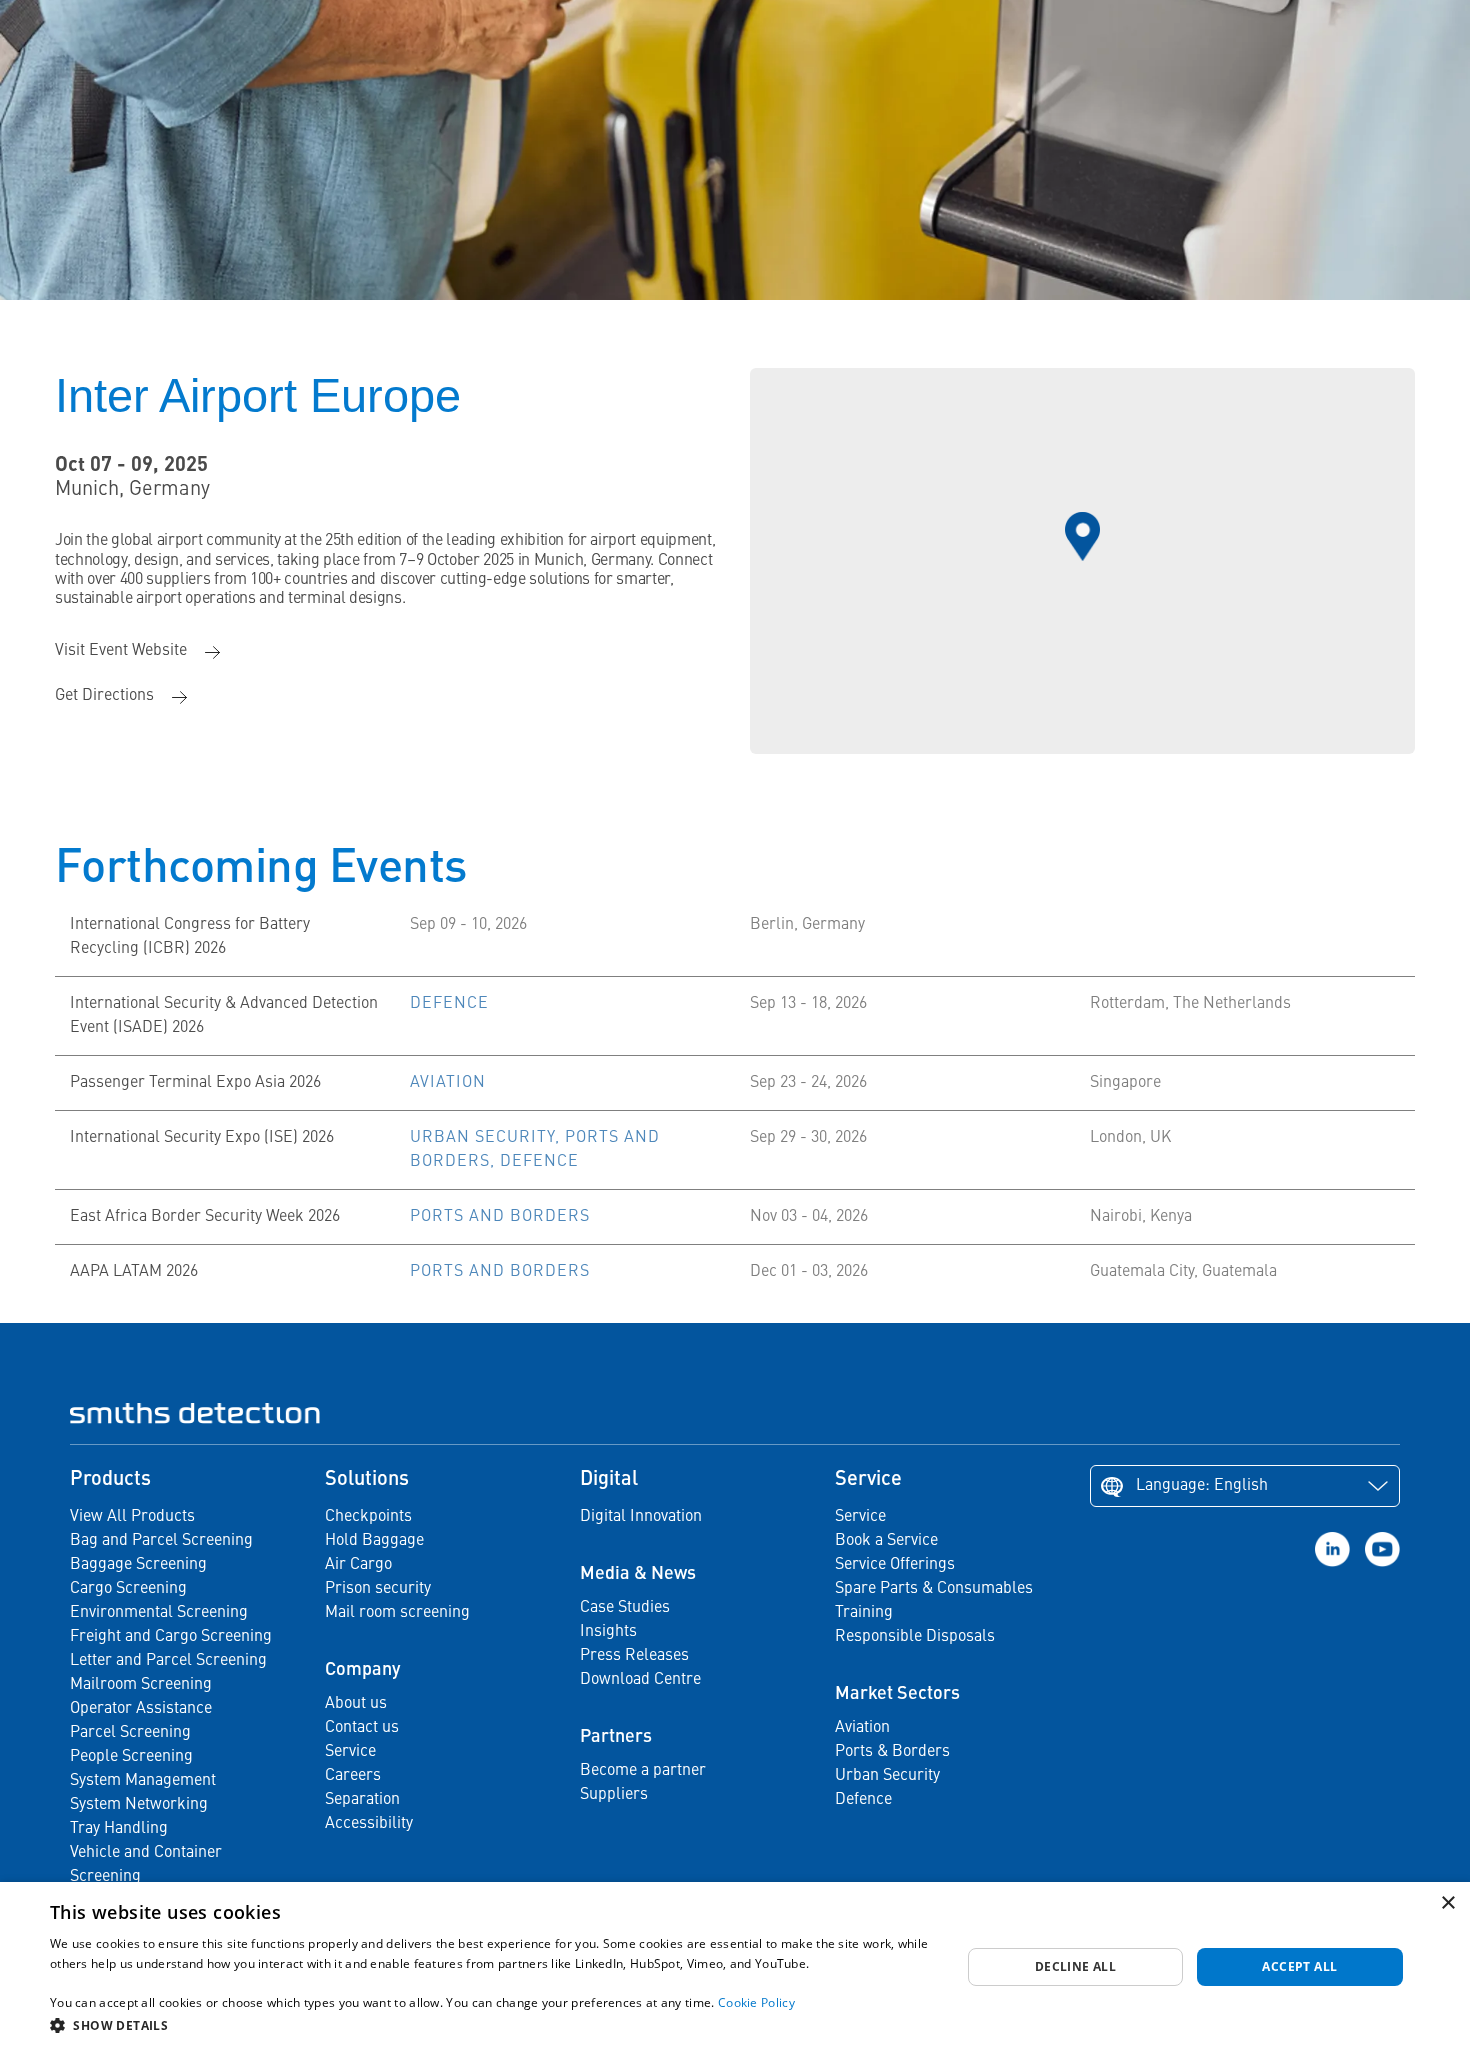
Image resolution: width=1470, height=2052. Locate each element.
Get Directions (104, 696)
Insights (608, 1632)
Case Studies (625, 1608)
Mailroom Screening (141, 1685)
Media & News (638, 1574)
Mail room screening (397, 1613)
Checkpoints (368, 1517)
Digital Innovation (641, 1517)
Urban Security (887, 1776)
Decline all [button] (1075, 1966)
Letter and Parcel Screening (168, 1661)
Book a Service (886, 1541)
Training (864, 1613)
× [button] (1447, 1903)
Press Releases (634, 1656)
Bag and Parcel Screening (161, 1541)
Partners (616, 1737)
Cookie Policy (756, 2002)
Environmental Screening (159, 1613)
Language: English (1202, 1486)
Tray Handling (119, 1829)
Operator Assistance (141, 1709)
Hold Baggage (374, 1541)
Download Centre (640, 1680)
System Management (143, 1781)
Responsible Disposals (915, 1637)
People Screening (131, 1757)
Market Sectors (897, 1694)
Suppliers (614, 1795)
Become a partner (643, 1771)
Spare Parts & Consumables (934, 1589)
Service (350, 1752)
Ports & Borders (892, 1752)
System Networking (139, 1805)
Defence (863, 1800)
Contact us (362, 1728)
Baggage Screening (138, 1565)
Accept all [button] (1299, 1966)
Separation (362, 1800)
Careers (353, 1776)
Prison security (378, 1589)
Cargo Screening (128, 1589)
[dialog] (735, 1967)
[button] (492, 2025)
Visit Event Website (121, 651)
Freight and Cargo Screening (171, 1637)
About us (356, 1704)
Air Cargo (358, 1565)
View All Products (132, 1517)
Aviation (862, 1728)
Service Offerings (895, 1565)
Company (363, 1670)
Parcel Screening (130, 1733)
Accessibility (369, 1824)
